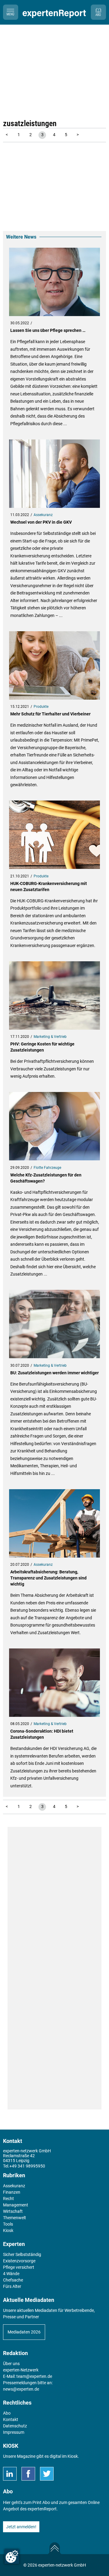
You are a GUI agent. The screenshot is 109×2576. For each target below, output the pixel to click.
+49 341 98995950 (27, 2166)
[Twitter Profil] (47, 2474)
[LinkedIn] (10, 2474)
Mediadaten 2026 (24, 2332)
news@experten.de (21, 2389)
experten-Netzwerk (21, 2370)
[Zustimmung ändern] (12, 2557)
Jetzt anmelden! (21, 2527)
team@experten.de (34, 2376)
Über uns (11, 2364)
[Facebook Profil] (28, 2474)
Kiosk (73, 2456)
